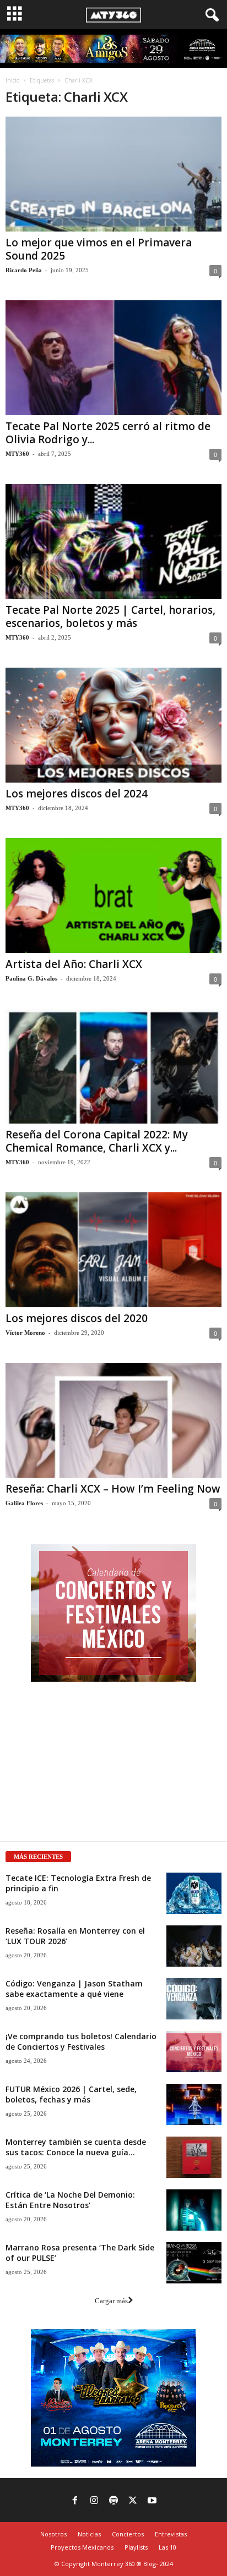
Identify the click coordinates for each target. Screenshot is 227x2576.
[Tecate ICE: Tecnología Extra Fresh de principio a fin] (194, 1893)
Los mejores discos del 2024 (77, 794)
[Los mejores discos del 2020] (113, 1250)
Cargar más (111, 2301)
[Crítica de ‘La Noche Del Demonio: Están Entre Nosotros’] (194, 2210)
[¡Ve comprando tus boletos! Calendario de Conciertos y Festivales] (194, 2052)
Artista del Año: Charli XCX (74, 964)
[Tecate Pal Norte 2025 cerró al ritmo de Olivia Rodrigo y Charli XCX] (113, 358)
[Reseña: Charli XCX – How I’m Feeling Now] (113, 1420)
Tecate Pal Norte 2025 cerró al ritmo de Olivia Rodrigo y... (108, 433)
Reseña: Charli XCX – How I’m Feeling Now (113, 1489)
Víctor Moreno (25, 1333)
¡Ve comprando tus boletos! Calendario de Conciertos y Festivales (81, 2041)
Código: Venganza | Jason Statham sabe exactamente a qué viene (74, 1989)
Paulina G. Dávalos (31, 978)
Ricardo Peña (24, 270)
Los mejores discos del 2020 (77, 1318)
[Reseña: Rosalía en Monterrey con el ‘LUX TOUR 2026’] (194, 1946)
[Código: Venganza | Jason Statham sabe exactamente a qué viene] (194, 1999)
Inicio (12, 80)
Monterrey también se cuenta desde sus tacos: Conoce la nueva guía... (76, 2147)
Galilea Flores (24, 1503)
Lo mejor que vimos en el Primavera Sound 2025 (99, 249)
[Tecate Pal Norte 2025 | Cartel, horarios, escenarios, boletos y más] (113, 541)
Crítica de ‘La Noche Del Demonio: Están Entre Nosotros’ (70, 2200)
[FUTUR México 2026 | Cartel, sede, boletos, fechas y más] (194, 2104)
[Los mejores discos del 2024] (113, 725)
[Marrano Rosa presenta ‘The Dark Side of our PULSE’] (194, 2263)
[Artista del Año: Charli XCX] (113, 896)
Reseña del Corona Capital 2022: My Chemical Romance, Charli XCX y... (97, 1141)
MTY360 (17, 454)
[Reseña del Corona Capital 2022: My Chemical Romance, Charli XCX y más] (113, 1066)
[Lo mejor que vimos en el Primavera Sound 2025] (113, 174)
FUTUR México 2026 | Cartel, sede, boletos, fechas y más (71, 2094)
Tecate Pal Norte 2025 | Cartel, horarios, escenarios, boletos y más (110, 617)
